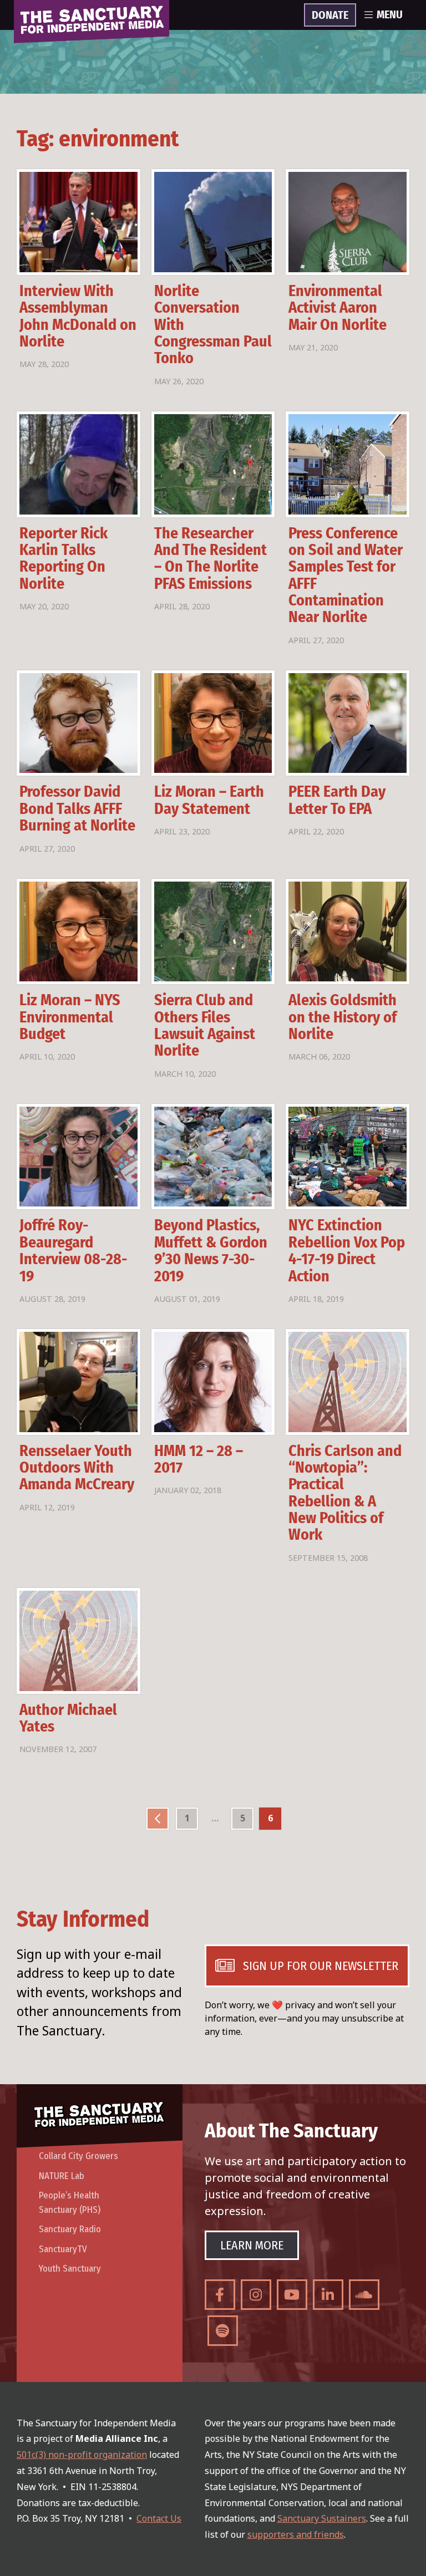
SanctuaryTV (63, 2249)
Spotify (223, 2331)
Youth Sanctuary (70, 2269)
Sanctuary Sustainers (322, 2518)
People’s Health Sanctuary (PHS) (70, 2203)
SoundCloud (364, 2295)
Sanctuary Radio (70, 2229)
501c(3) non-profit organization (82, 2455)
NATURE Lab (62, 2176)
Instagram (256, 2295)
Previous (158, 1819)
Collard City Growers (78, 2156)
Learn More (252, 2245)
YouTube (292, 2295)
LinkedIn (328, 2295)
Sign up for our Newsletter (321, 1966)
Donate (330, 16)
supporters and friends (296, 2534)
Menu (390, 15)
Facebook (220, 2295)
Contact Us (159, 2518)
